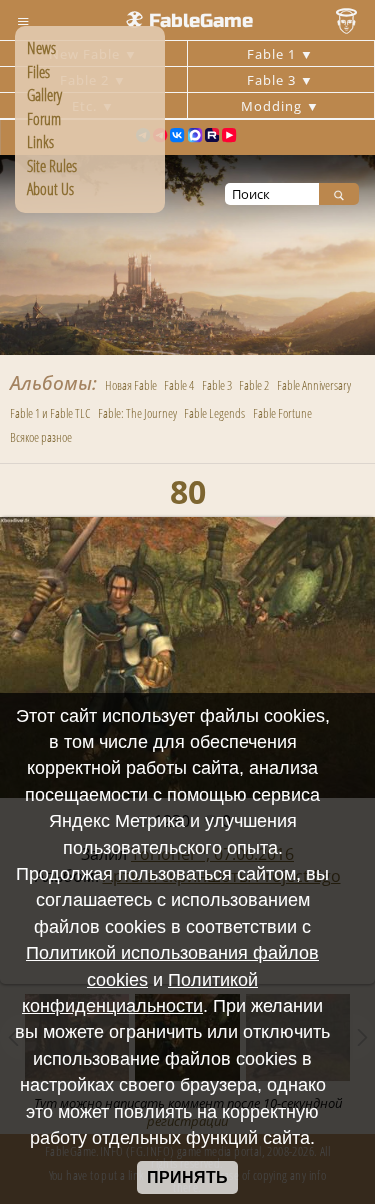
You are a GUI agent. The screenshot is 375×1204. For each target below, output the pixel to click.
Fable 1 (273, 54)
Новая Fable (131, 385)
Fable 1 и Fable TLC (50, 413)
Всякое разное (41, 437)
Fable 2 (254, 385)
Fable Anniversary (314, 385)
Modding (273, 106)
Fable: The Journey (137, 413)
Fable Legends (214, 413)
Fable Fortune (282, 413)
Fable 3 (273, 80)
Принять (187, 1177)
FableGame (201, 20)
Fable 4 (179, 385)
